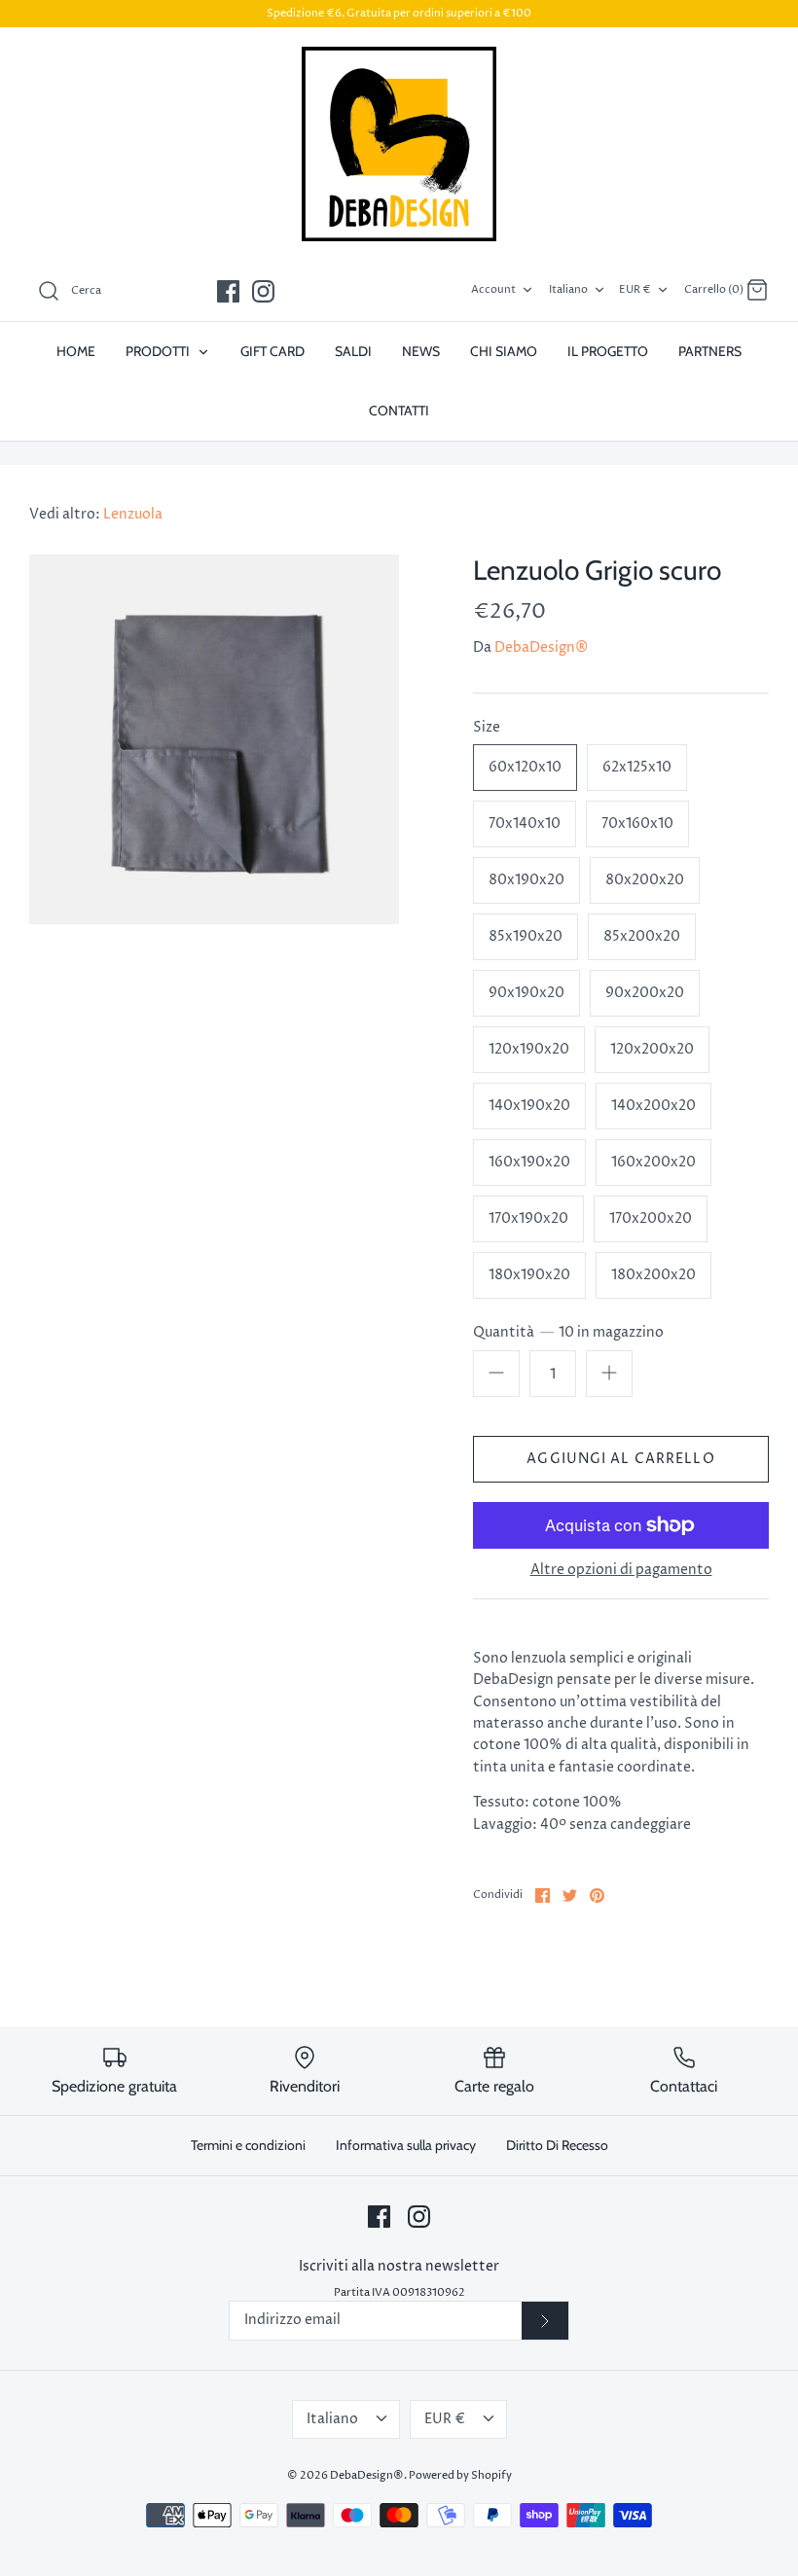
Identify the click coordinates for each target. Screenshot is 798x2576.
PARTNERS (710, 351)
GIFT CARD (272, 351)
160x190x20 (529, 1162)
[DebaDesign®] (399, 144)
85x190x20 (526, 936)
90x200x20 (645, 993)
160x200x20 (653, 1162)
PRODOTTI (159, 351)
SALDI (353, 351)
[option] (214, 739)
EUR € (635, 289)
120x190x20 (529, 1049)
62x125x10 (637, 767)
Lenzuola (133, 514)
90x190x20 (526, 993)
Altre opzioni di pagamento (621, 1571)
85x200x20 (642, 936)
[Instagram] (263, 291)
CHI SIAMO (504, 351)
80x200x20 (645, 880)
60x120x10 (525, 767)
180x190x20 (529, 1275)
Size (487, 727)
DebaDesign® (541, 647)
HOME (76, 351)
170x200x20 (651, 1218)
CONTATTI (399, 411)
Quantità (568, 1332)
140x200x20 (653, 1106)
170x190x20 (528, 1218)
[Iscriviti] (545, 2321)
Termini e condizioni (248, 2145)
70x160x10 (637, 823)
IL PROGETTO (608, 351)
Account (493, 289)
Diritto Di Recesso (557, 2145)
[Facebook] (228, 291)
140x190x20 (529, 1106)
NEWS (421, 351)
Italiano (568, 289)
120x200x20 (652, 1049)
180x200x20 (653, 1275)
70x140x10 (525, 823)
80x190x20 (526, 880)
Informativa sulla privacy (406, 2145)
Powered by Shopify (460, 2475)
